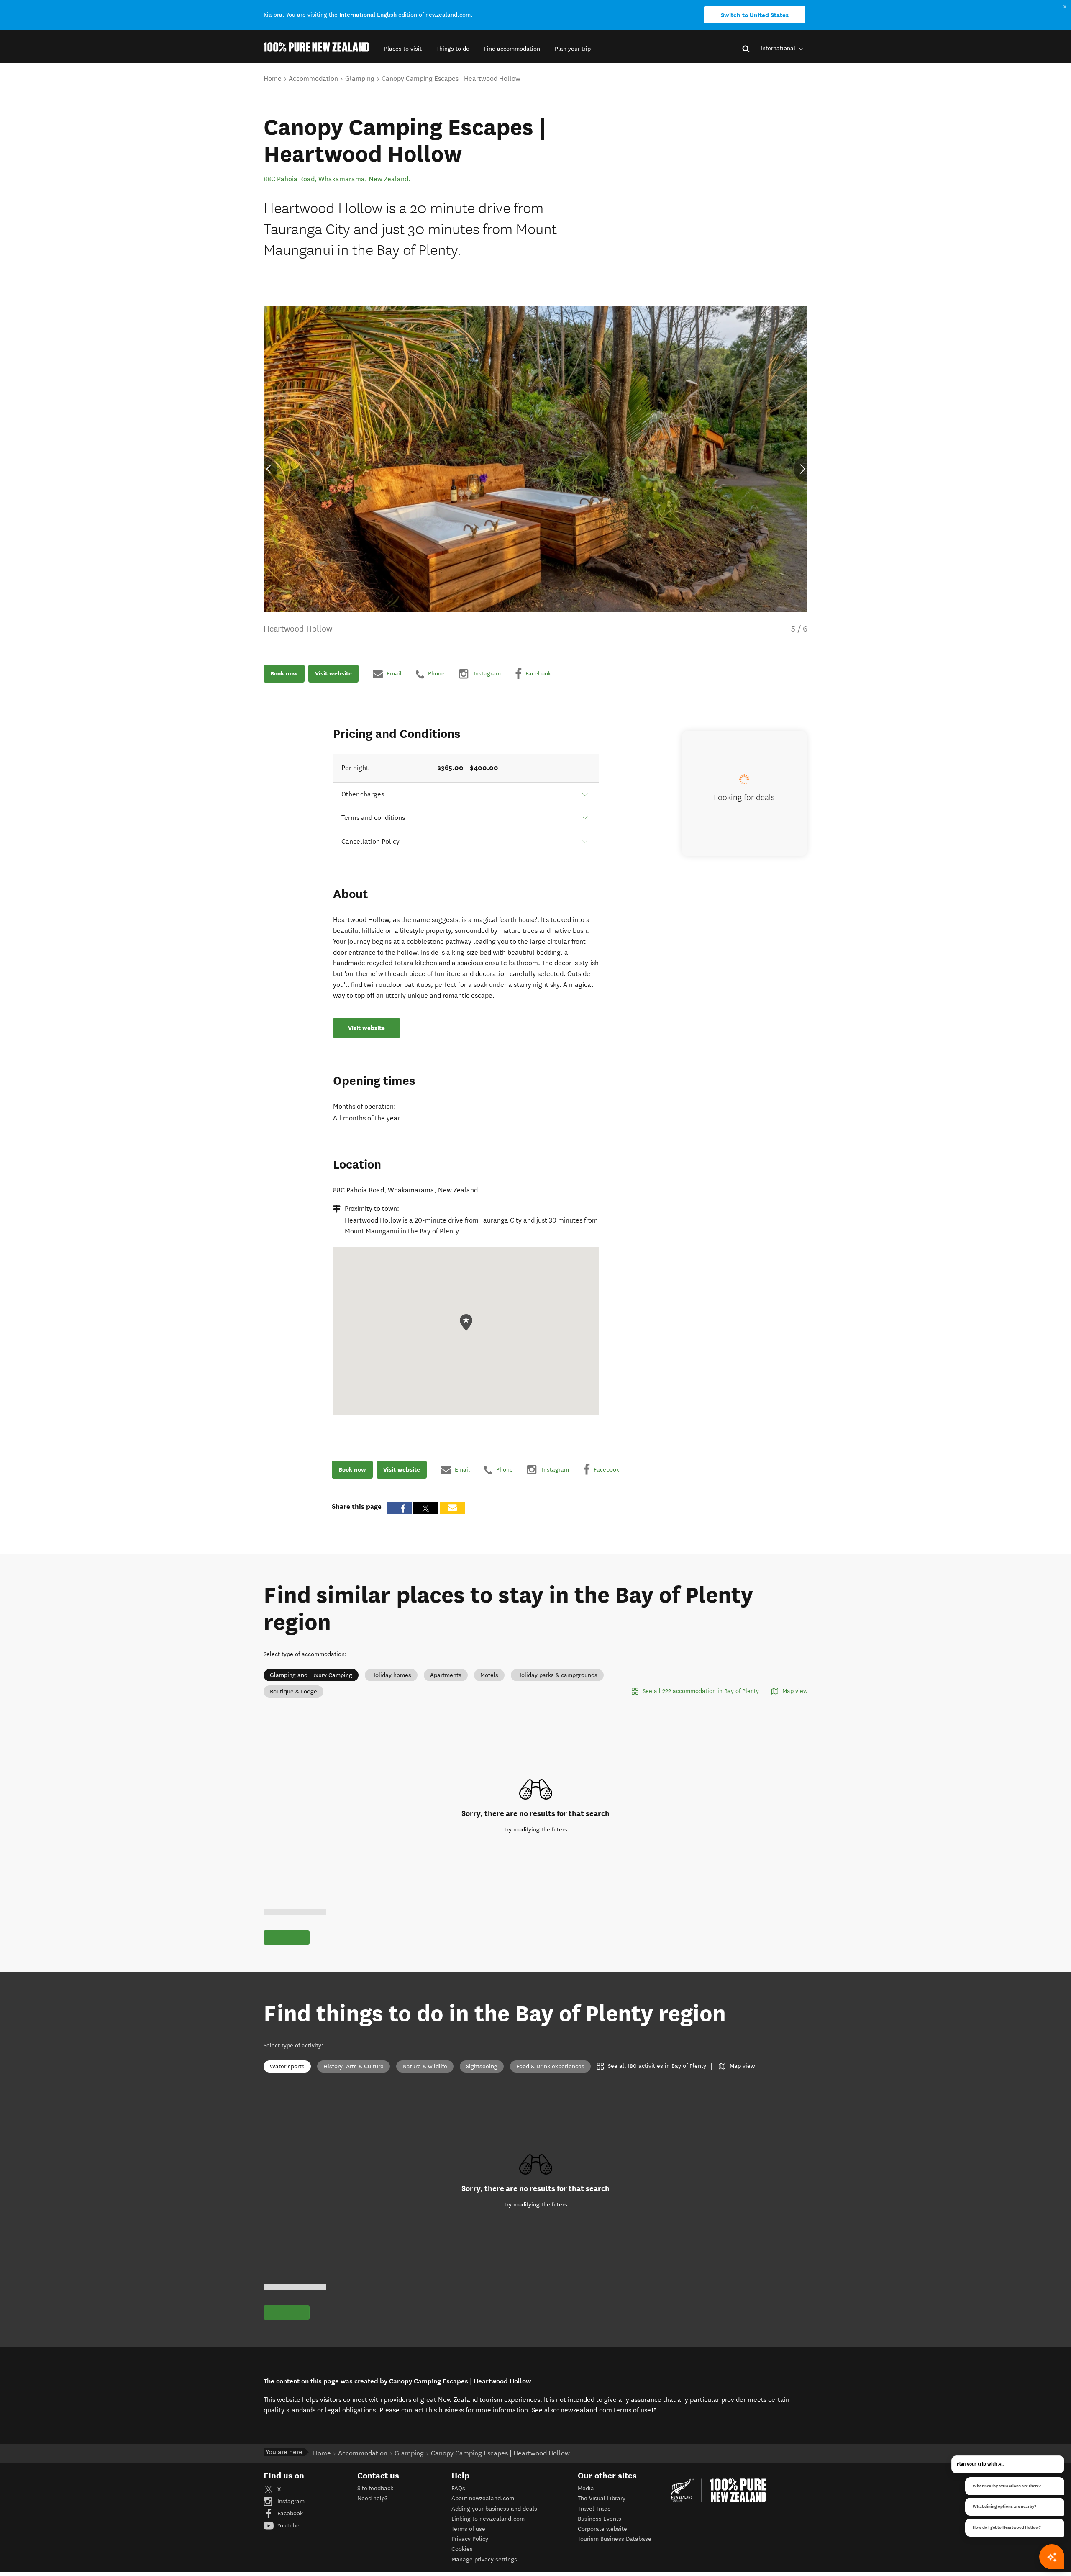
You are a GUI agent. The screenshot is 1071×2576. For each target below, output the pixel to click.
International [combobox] (779, 48)
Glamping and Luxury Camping (311, 1675)
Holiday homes (391, 1675)
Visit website (333, 674)
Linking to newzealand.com (488, 2519)
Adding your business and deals (494, 2509)
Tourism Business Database (615, 2539)
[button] (403, 49)
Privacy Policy (470, 2539)
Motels (489, 1675)
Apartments (446, 1675)
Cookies (462, 2549)
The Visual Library (602, 2498)
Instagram (290, 2501)
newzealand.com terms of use (609, 2410)
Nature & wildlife (425, 2066)
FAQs (458, 2488)
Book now (284, 674)
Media (586, 2488)
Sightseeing (482, 2066)
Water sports (287, 2066)
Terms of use (468, 2529)
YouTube (288, 2526)
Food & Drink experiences (550, 2066)
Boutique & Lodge (293, 1691)
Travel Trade (594, 2509)
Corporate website (602, 2529)
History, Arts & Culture (354, 2066)
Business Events (600, 2519)
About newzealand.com (483, 2498)
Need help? (372, 2498)
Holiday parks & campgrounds (557, 1675)
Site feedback (375, 2488)
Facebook (289, 2513)
